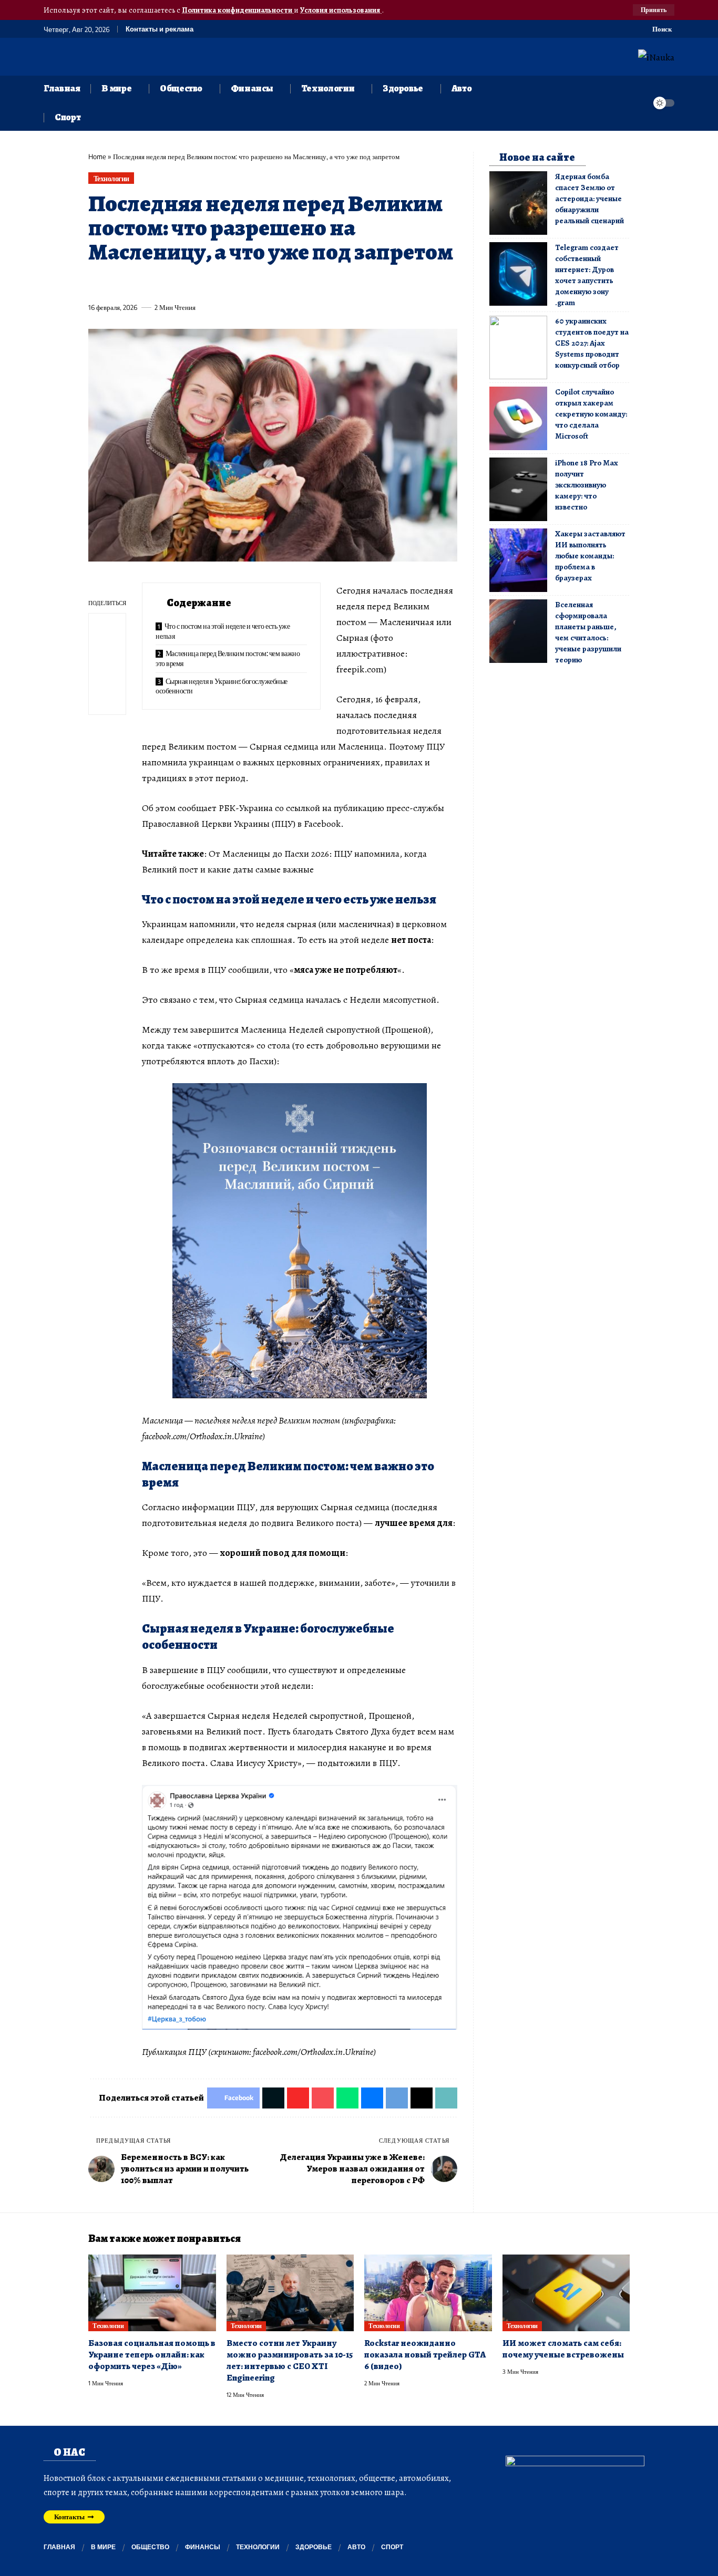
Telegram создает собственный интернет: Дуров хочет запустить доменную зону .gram (587, 275)
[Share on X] (115, 283)
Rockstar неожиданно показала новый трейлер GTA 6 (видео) (425, 2355)
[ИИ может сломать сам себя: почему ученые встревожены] (566, 2293)
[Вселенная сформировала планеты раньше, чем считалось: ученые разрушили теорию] (518, 631)
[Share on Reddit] (232, 283)
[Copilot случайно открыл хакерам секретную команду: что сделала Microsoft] (518, 418)
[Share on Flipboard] (135, 283)
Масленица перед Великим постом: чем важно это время (228, 658)
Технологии (111, 178)
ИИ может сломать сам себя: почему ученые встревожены (563, 2349)
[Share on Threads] (290, 283)
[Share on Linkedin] (193, 283)
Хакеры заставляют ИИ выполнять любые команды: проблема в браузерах (590, 556)
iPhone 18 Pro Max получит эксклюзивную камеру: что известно (586, 485)
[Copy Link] (310, 283)
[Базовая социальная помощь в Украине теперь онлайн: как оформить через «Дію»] (152, 2293)
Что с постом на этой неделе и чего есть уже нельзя (223, 631)
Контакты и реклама (160, 29)
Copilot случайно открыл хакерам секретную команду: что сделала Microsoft (591, 414)
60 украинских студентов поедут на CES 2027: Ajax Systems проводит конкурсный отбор (592, 343)
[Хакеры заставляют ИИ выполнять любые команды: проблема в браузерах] (518, 560)
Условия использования (341, 10)
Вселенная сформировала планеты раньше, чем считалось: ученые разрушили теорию (588, 632)
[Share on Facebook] (96, 283)
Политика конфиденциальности (238, 10)
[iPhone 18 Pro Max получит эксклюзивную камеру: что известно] (518, 489)
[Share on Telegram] (271, 283)
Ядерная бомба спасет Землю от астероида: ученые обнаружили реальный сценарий (589, 199)
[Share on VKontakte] (251, 283)
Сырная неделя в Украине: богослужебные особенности (222, 686)
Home (97, 157)
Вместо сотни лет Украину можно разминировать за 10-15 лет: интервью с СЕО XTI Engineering (290, 2360)
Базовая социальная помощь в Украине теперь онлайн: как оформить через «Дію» (152, 2355)
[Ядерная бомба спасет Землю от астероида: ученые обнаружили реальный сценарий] (518, 203)
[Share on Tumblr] (212, 283)
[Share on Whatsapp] (173, 283)
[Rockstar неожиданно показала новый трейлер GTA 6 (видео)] (428, 2293)
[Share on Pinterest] (154, 283)
